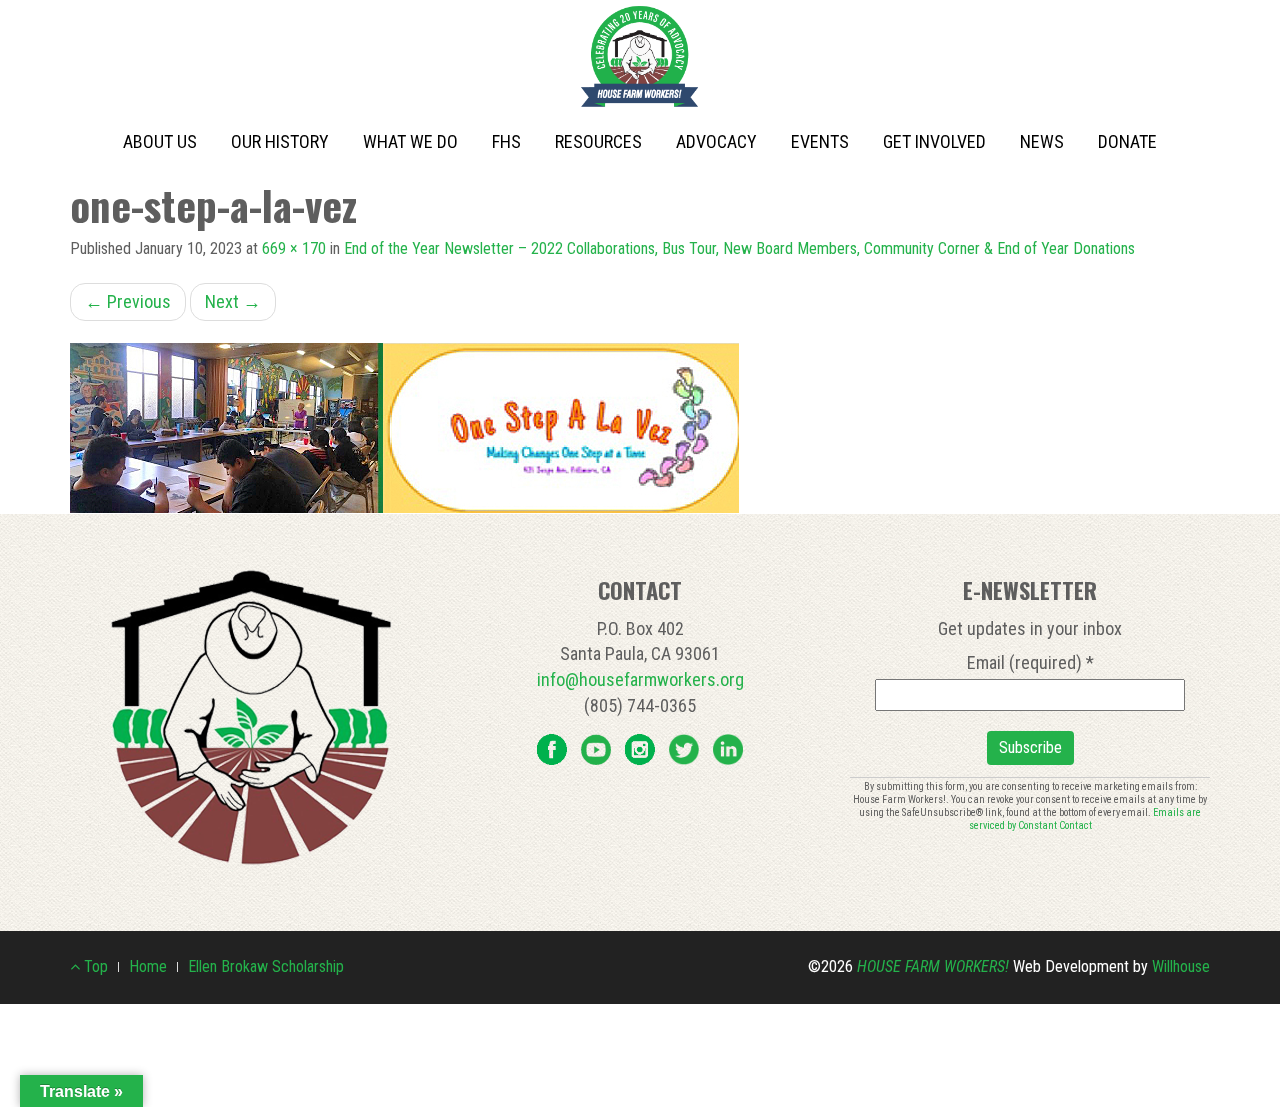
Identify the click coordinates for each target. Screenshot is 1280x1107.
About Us (160, 141)
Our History (280, 141)
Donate (1127, 141)
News (1042, 141)
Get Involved (934, 141)
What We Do (410, 141)
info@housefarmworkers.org (640, 679)
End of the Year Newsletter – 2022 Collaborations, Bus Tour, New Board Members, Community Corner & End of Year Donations (739, 248)
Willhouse (1181, 966)
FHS (506, 141)
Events (820, 141)
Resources (598, 141)
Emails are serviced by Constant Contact (1085, 819)
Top (94, 966)
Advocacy (716, 141)
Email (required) (1030, 662)
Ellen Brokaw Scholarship (266, 966)
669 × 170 (294, 248)
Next (233, 301)
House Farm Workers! (933, 966)
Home (148, 966)
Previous (128, 301)
